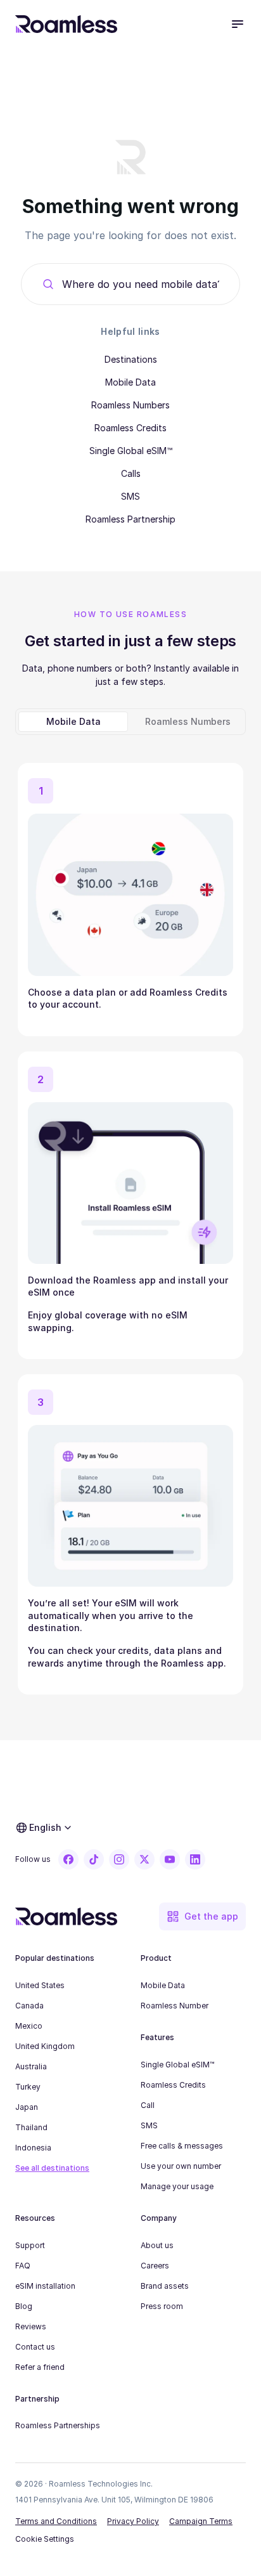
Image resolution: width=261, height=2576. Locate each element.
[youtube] (170, 1859)
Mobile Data (130, 382)
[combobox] (141, 284)
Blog (24, 2306)
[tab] (73, 722)
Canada (29, 2006)
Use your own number (181, 2166)
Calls (131, 473)
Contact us (35, 2347)
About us (157, 2245)
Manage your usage (177, 2186)
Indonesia (33, 2148)
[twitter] (144, 1859)
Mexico (29, 2026)
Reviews (31, 2326)
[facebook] (68, 1859)
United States (40, 1985)
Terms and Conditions (56, 2521)
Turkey (28, 2087)
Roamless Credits (130, 428)
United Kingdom (45, 2046)
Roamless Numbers (130, 405)
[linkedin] (195, 1859)
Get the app (211, 1916)
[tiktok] (94, 1859)
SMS (130, 496)
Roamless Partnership (130, 519)
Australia (31, 2066)
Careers (155, 2266)
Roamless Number (175, 2006)
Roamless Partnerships (58, 2425)
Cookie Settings (45, 2539)
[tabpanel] (130, 1224)
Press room (162, 2306)
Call (148, 2105)
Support (30, 2245)
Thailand (31, 2127)
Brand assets (165, 2286)
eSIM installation (45, 2286)
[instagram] (119, 1859)
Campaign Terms (201, 2521)
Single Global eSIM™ (131, 451)
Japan (27, 2107)
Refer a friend (40, 2367)
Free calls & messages (182, 2146)
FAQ (23, 2266)
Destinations (131, 359)
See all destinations (52, 2168)
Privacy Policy (133, 2521)
